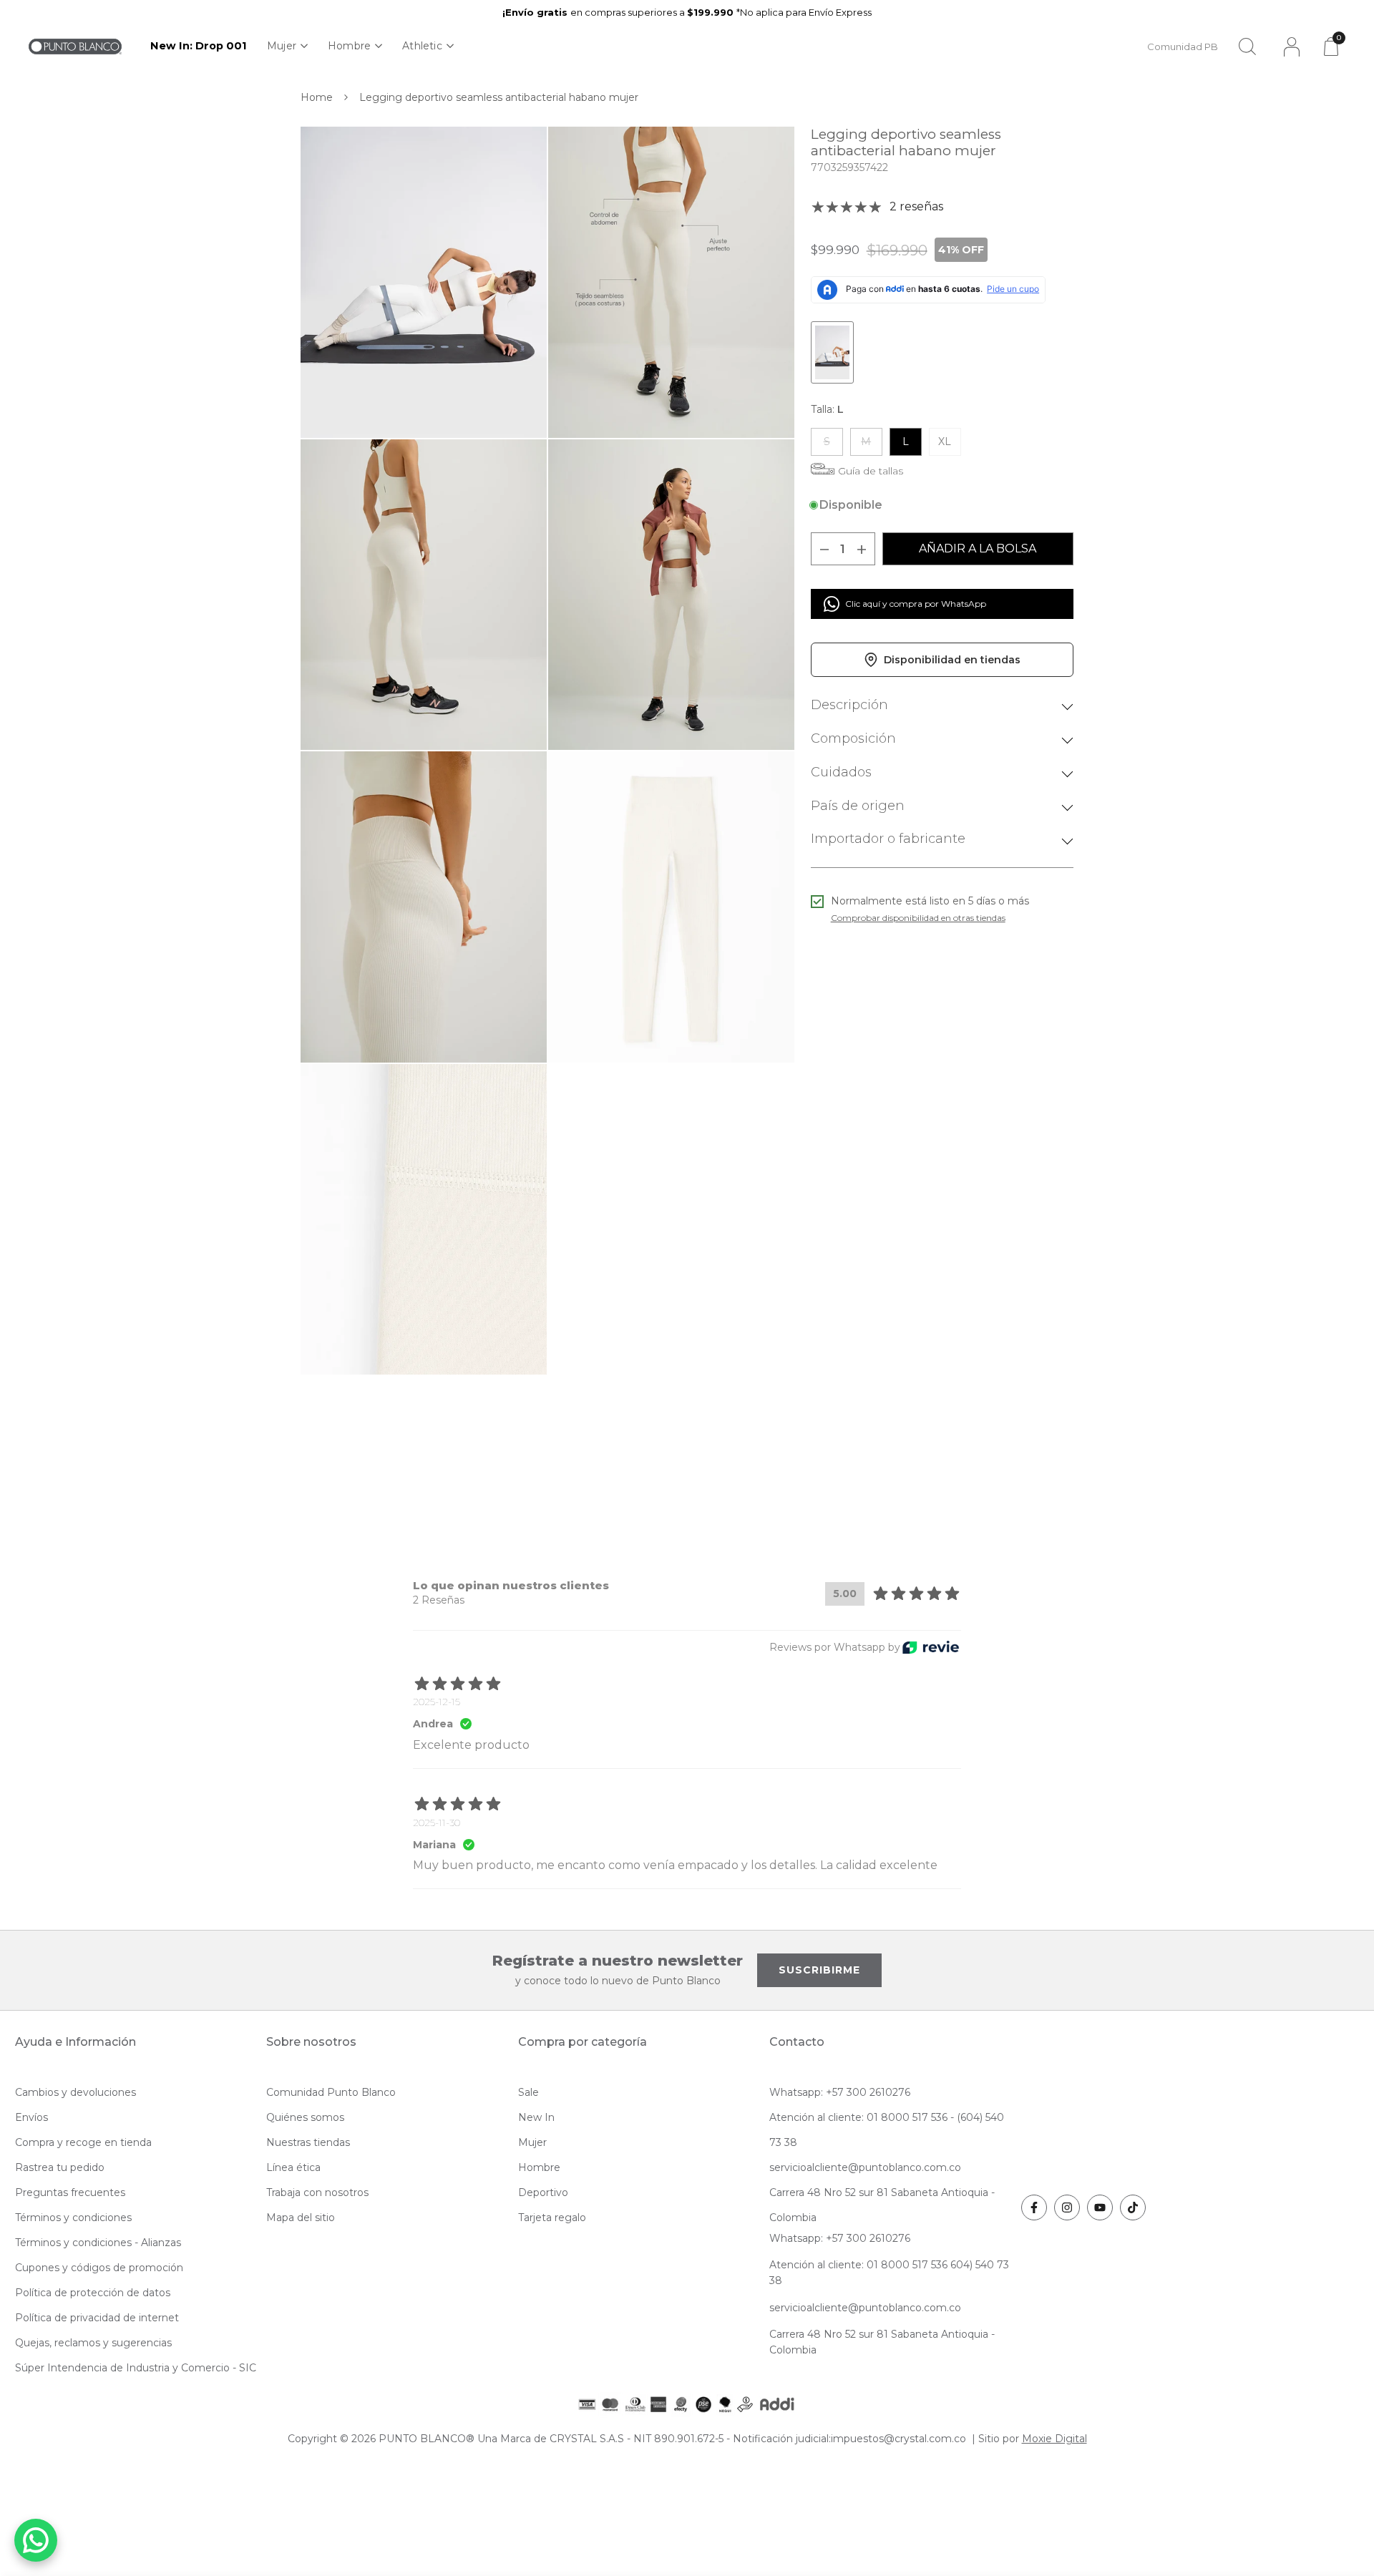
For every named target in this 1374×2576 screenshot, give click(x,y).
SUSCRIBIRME (819, 1970)
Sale (528, 2092)
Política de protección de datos (93, 2293)
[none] (287, 46)
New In (536, 2117)
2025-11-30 (437, 1823)
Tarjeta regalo (552, 2218)
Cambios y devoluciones (75, 2092)
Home (317, 97)
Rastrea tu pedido (60, 2167)
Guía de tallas (871, 471)
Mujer (282, 46)
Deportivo (543, 2192)
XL (945, 441)
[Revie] (931, 1648)
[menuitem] (199, 46)
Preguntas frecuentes (70, 2192)
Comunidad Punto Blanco (331, 2092)
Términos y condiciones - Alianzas (98, 2243)
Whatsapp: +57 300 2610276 (840, 2092)
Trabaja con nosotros (317, 2192)
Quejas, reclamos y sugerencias (93, 2343)
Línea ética (293, 2167)
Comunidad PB (1183, 47)
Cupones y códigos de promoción (99, 2268)
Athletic (422, 46)
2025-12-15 (437, 1702)
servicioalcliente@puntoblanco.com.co (865, 2167)
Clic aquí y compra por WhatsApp (916, 604)
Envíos (31, 2117)
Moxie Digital (1054, 2439)
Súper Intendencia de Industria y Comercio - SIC (136, 2368)
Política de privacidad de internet (97, 2318)
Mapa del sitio (301, 2218)
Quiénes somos (305, 2117)
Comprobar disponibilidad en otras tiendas (918, 918)
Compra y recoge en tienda (83, 2142)
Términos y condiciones (73, 2218)
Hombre (349, 46)
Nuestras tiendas (308, 2142)
